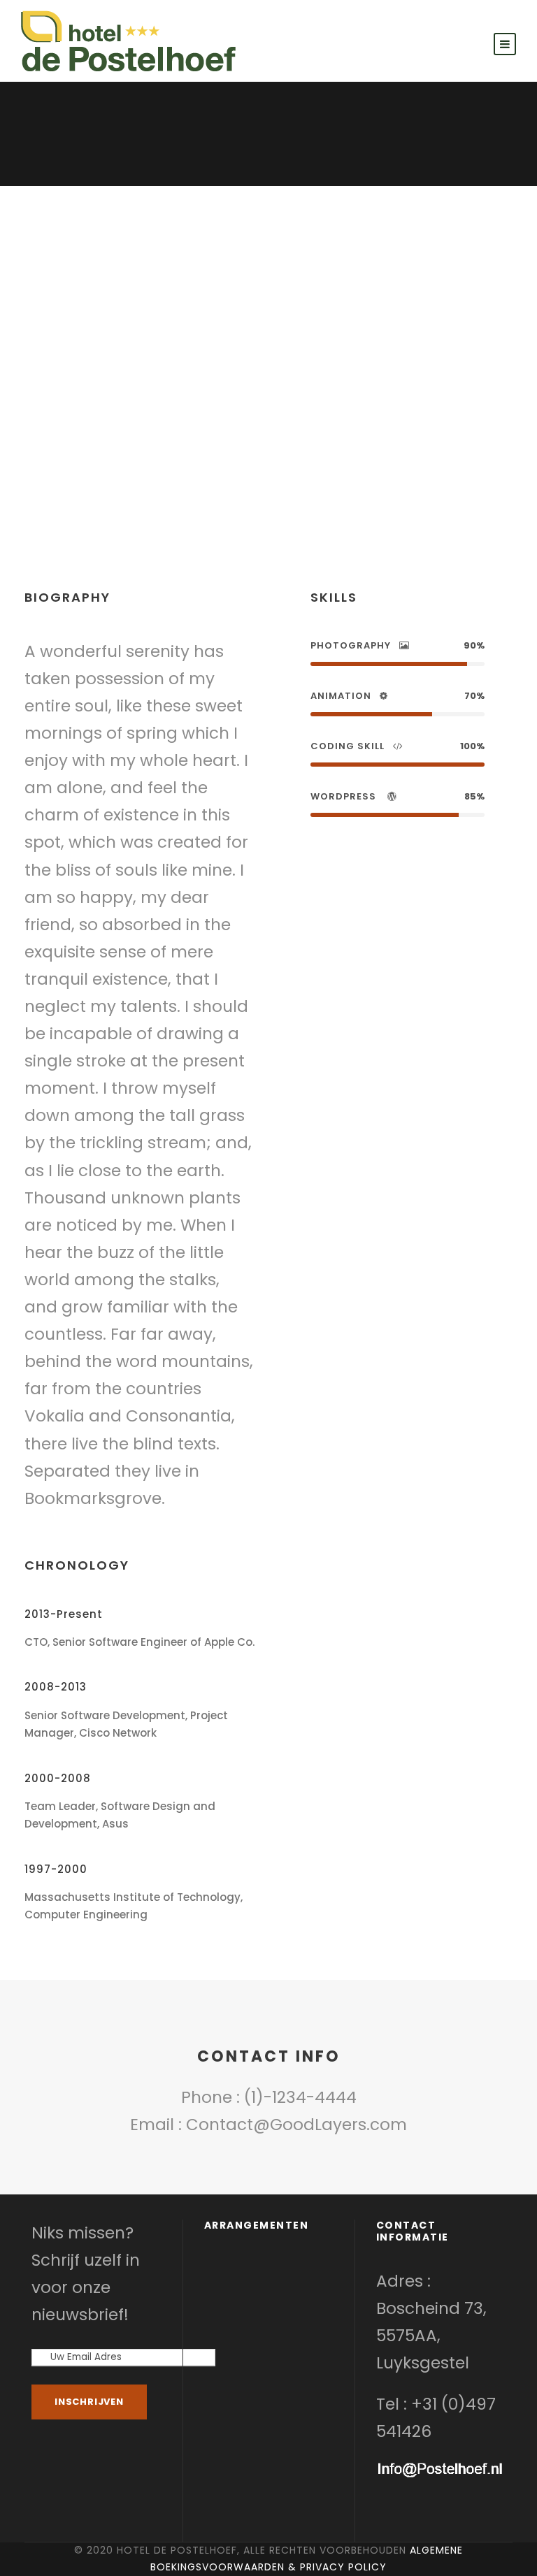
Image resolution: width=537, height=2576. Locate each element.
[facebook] (225, 452)
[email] (202, 452)
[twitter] (300, 452)
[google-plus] (249, 452)
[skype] (275, 452)
